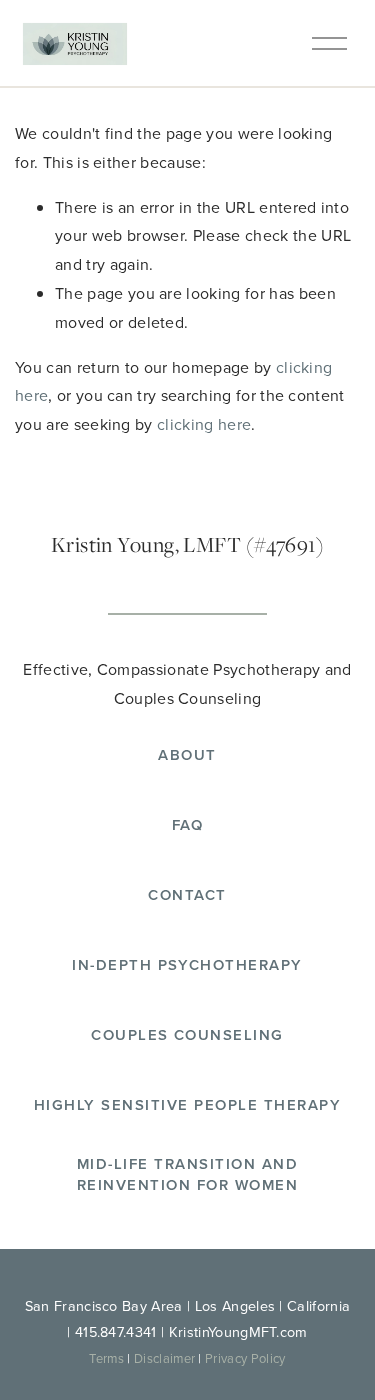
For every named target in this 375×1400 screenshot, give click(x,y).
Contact (187, 894)
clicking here (204, 424)
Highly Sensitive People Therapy (187, 1104)
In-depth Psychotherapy (187, 964)
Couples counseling (187, 1034)
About (187, 754)
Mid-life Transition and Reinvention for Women (187, 1174)
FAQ (187, 824)
